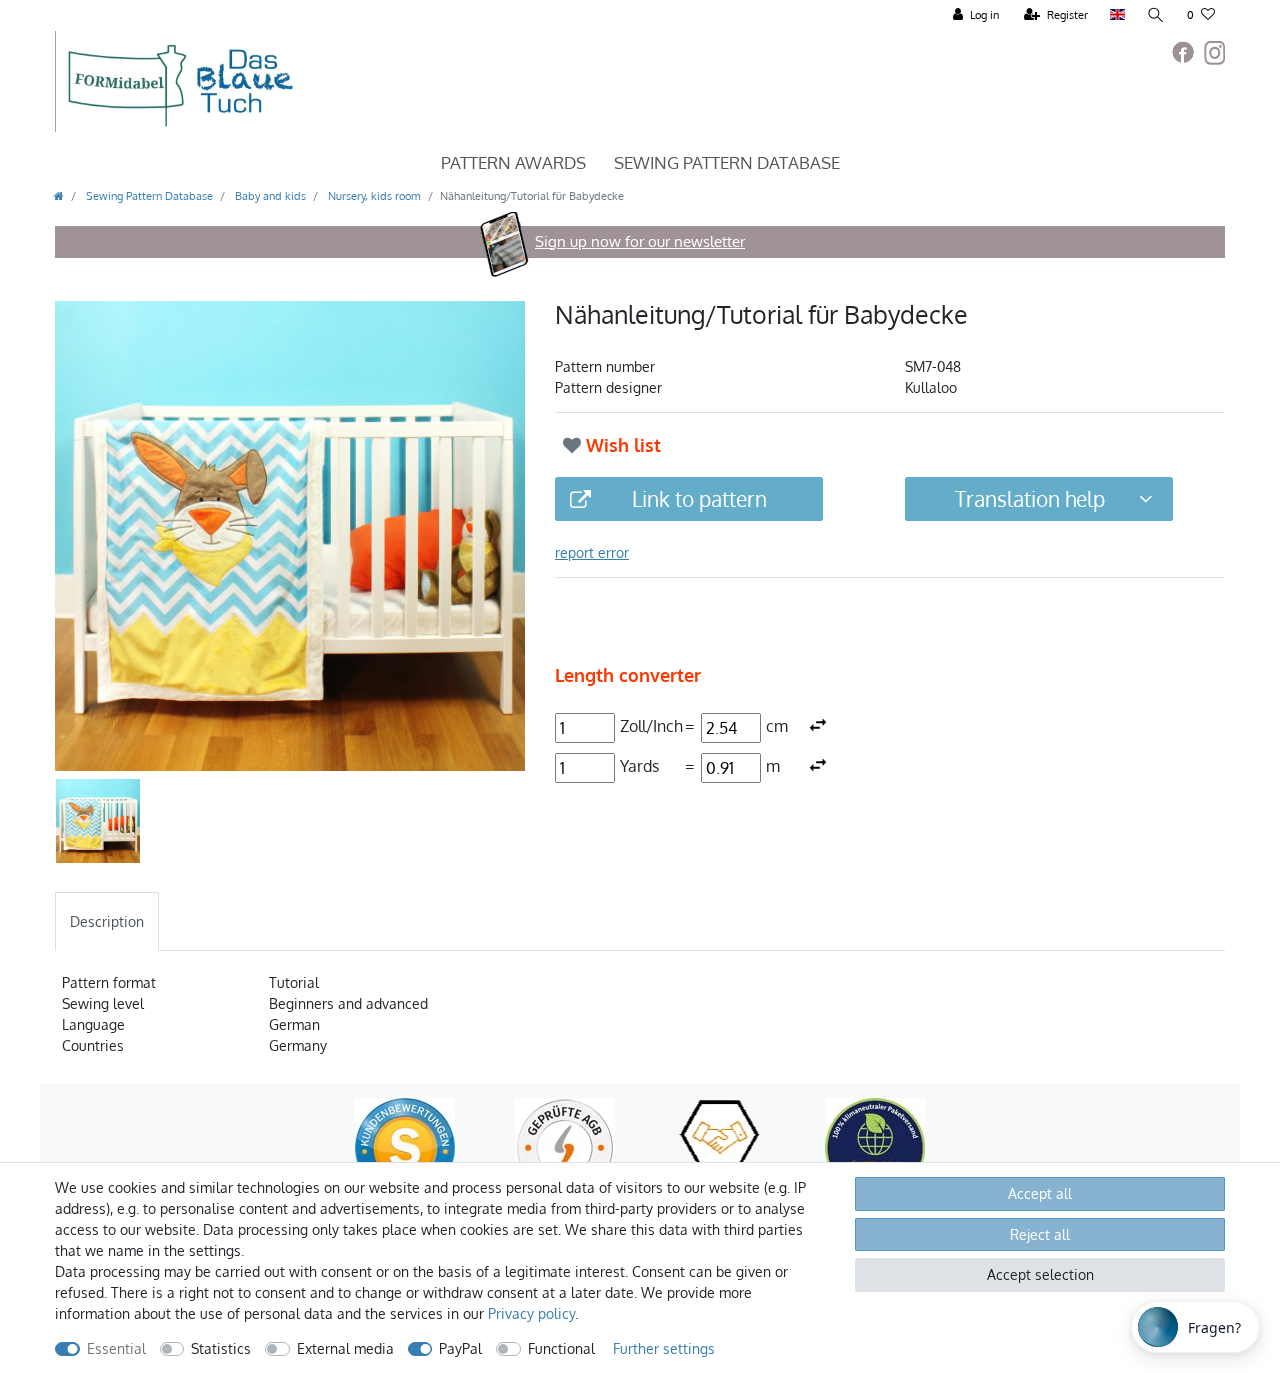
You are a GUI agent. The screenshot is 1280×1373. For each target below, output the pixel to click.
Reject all (1040, 1234)
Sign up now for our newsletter (640, 241)
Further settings (664, 1348)
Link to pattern (699, 498)
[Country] (1117, 15)
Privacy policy (531, 1313)
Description (107, 921)
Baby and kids (269, 195)
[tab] (107, 921)
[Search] (1156, 15)
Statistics (221, 1348)
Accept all (1040, 1193)
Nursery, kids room (373, 195)
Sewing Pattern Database (727, 162)
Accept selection (1040, 1274)
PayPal (460, 1348)
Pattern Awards (513, 162)
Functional (561, 1348)
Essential (116, 1348)
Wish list (621, 445)
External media (345, 1348)
